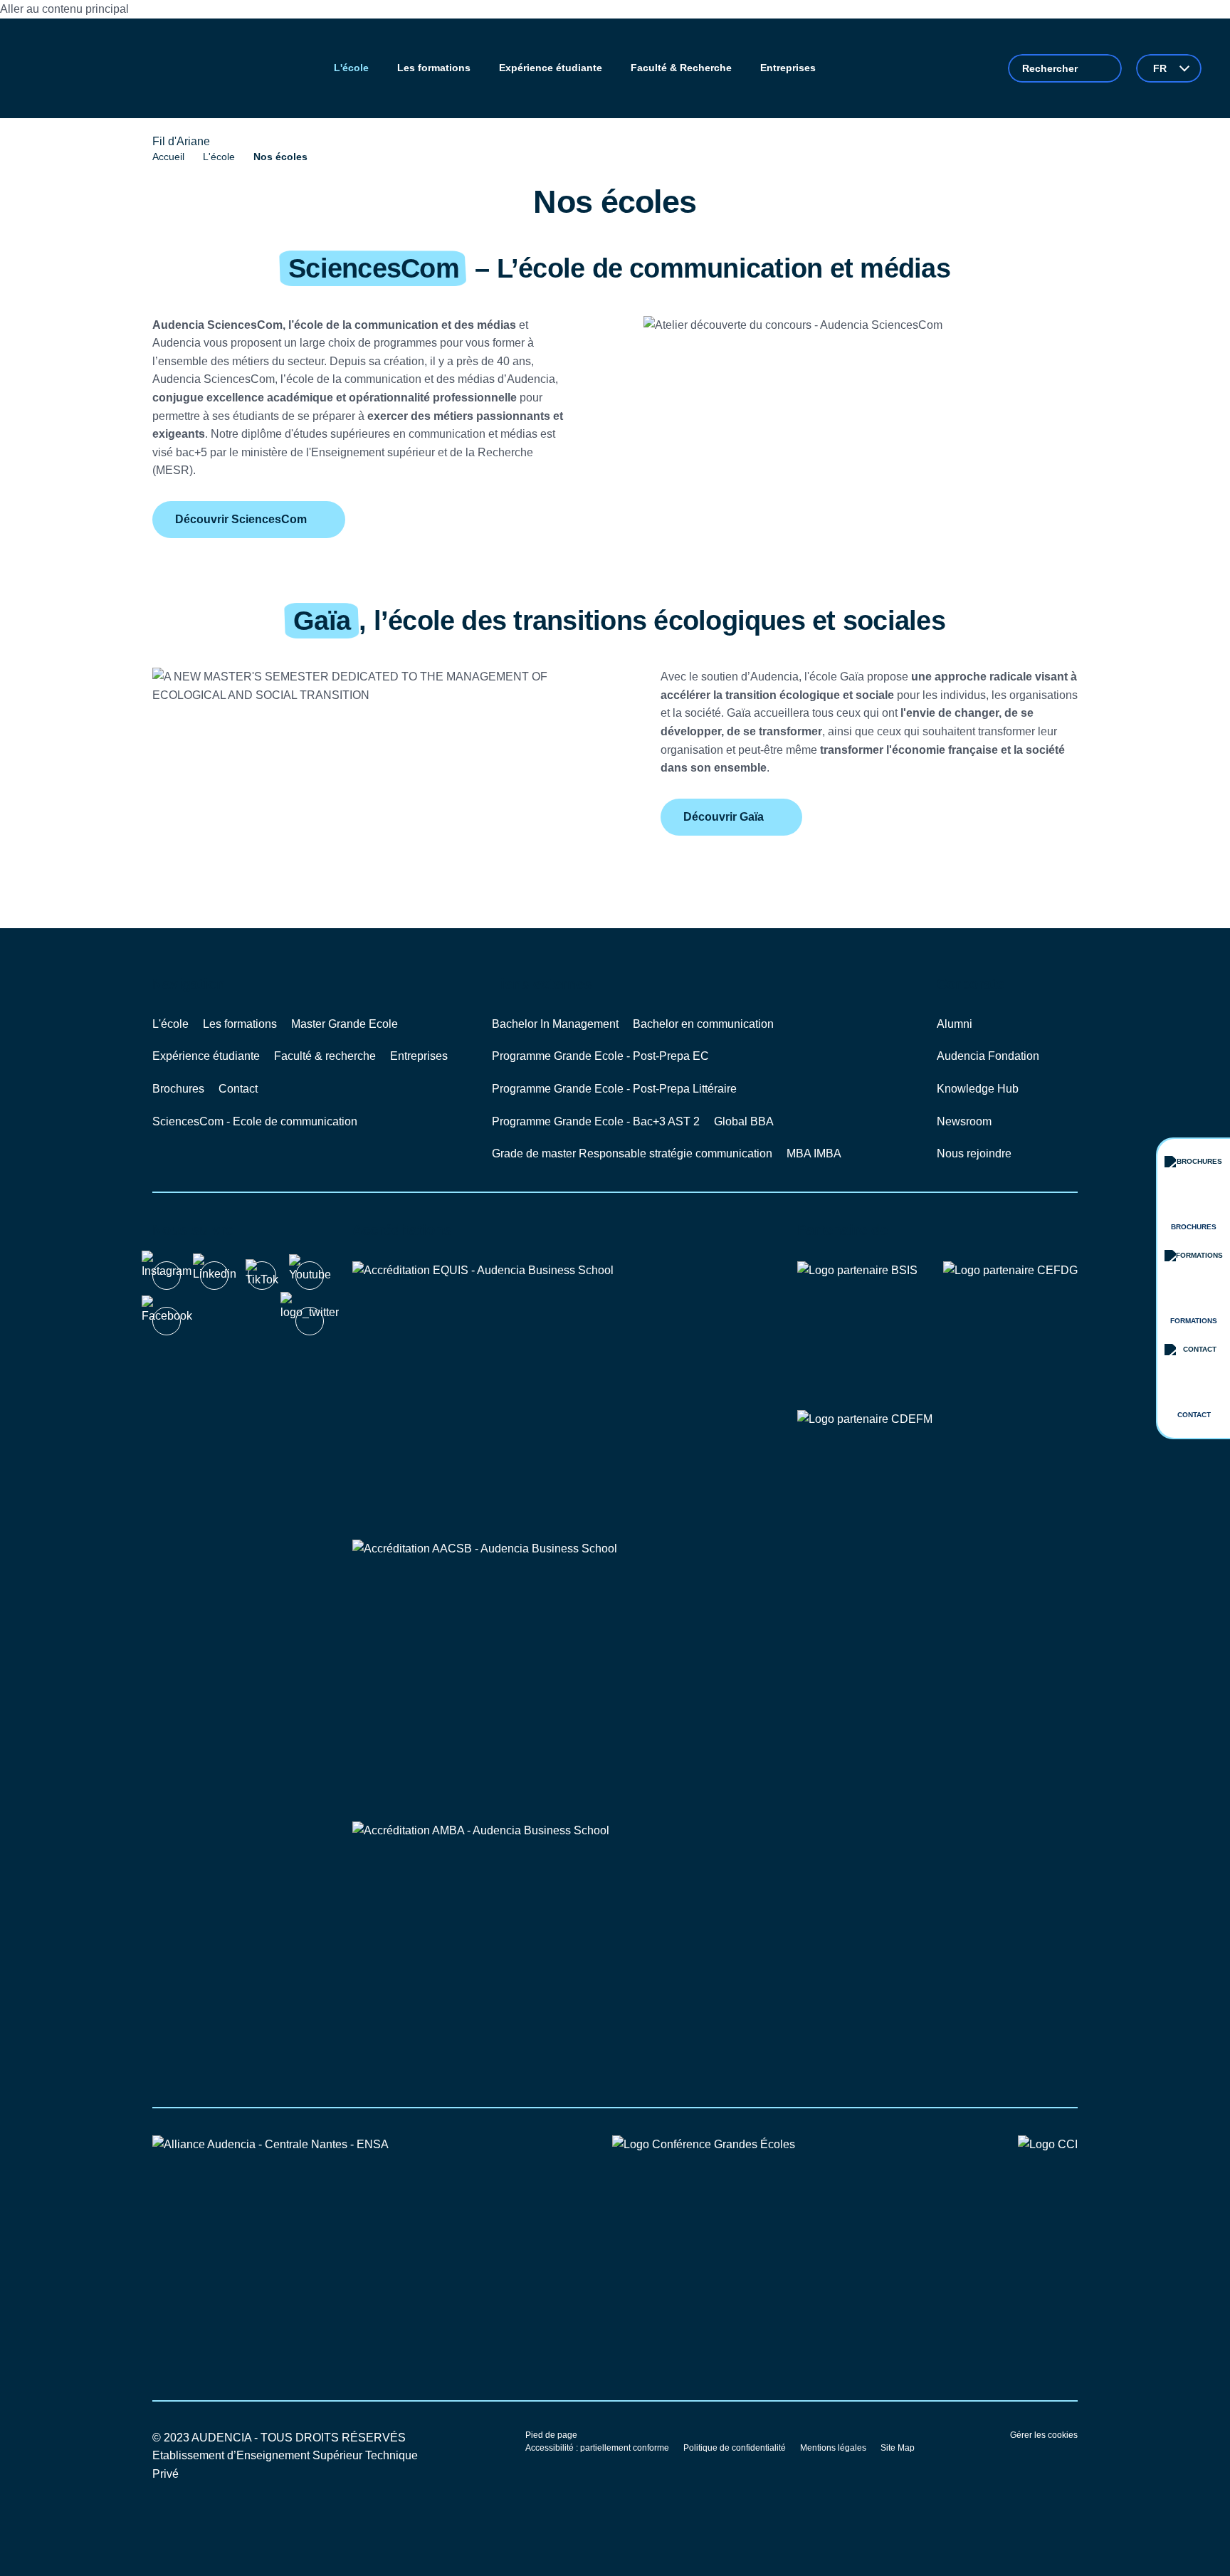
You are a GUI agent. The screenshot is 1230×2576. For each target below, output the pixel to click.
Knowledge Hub (978, 1089)
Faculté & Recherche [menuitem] (681, 68)
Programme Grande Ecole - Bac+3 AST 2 (596, 1121)
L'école (219, 157)
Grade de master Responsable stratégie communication (632, 1153)
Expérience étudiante (206, 1056)
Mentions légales (833, 2448)
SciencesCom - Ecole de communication (255, 1121)
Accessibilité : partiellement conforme (597, 2448)
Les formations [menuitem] (434, 68)
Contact (238, 1089)
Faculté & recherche (325, 1056)
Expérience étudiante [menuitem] (551, 68)
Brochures (178, 1089)
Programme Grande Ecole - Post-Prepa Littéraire (614, 1089)
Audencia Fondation (988, 1056)
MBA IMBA (814, 1153)
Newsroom (964, 1121)
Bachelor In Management (555, 1024)
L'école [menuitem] (351, 68)
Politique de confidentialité (735, 2448)
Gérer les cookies (1044, 2435)
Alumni (955, 1024)
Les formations (240, 1024)
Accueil (168, 157)
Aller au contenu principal (64, 9)
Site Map (898, 2448)
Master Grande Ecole (345, 1024)
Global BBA (744, 1121)
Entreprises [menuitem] (788, 68)
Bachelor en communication (703, 1024)
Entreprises (419, 1056)
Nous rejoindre (974, 1153)
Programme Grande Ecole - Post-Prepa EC (600, 1056)
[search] (1065, 68)
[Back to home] (85, 68)
